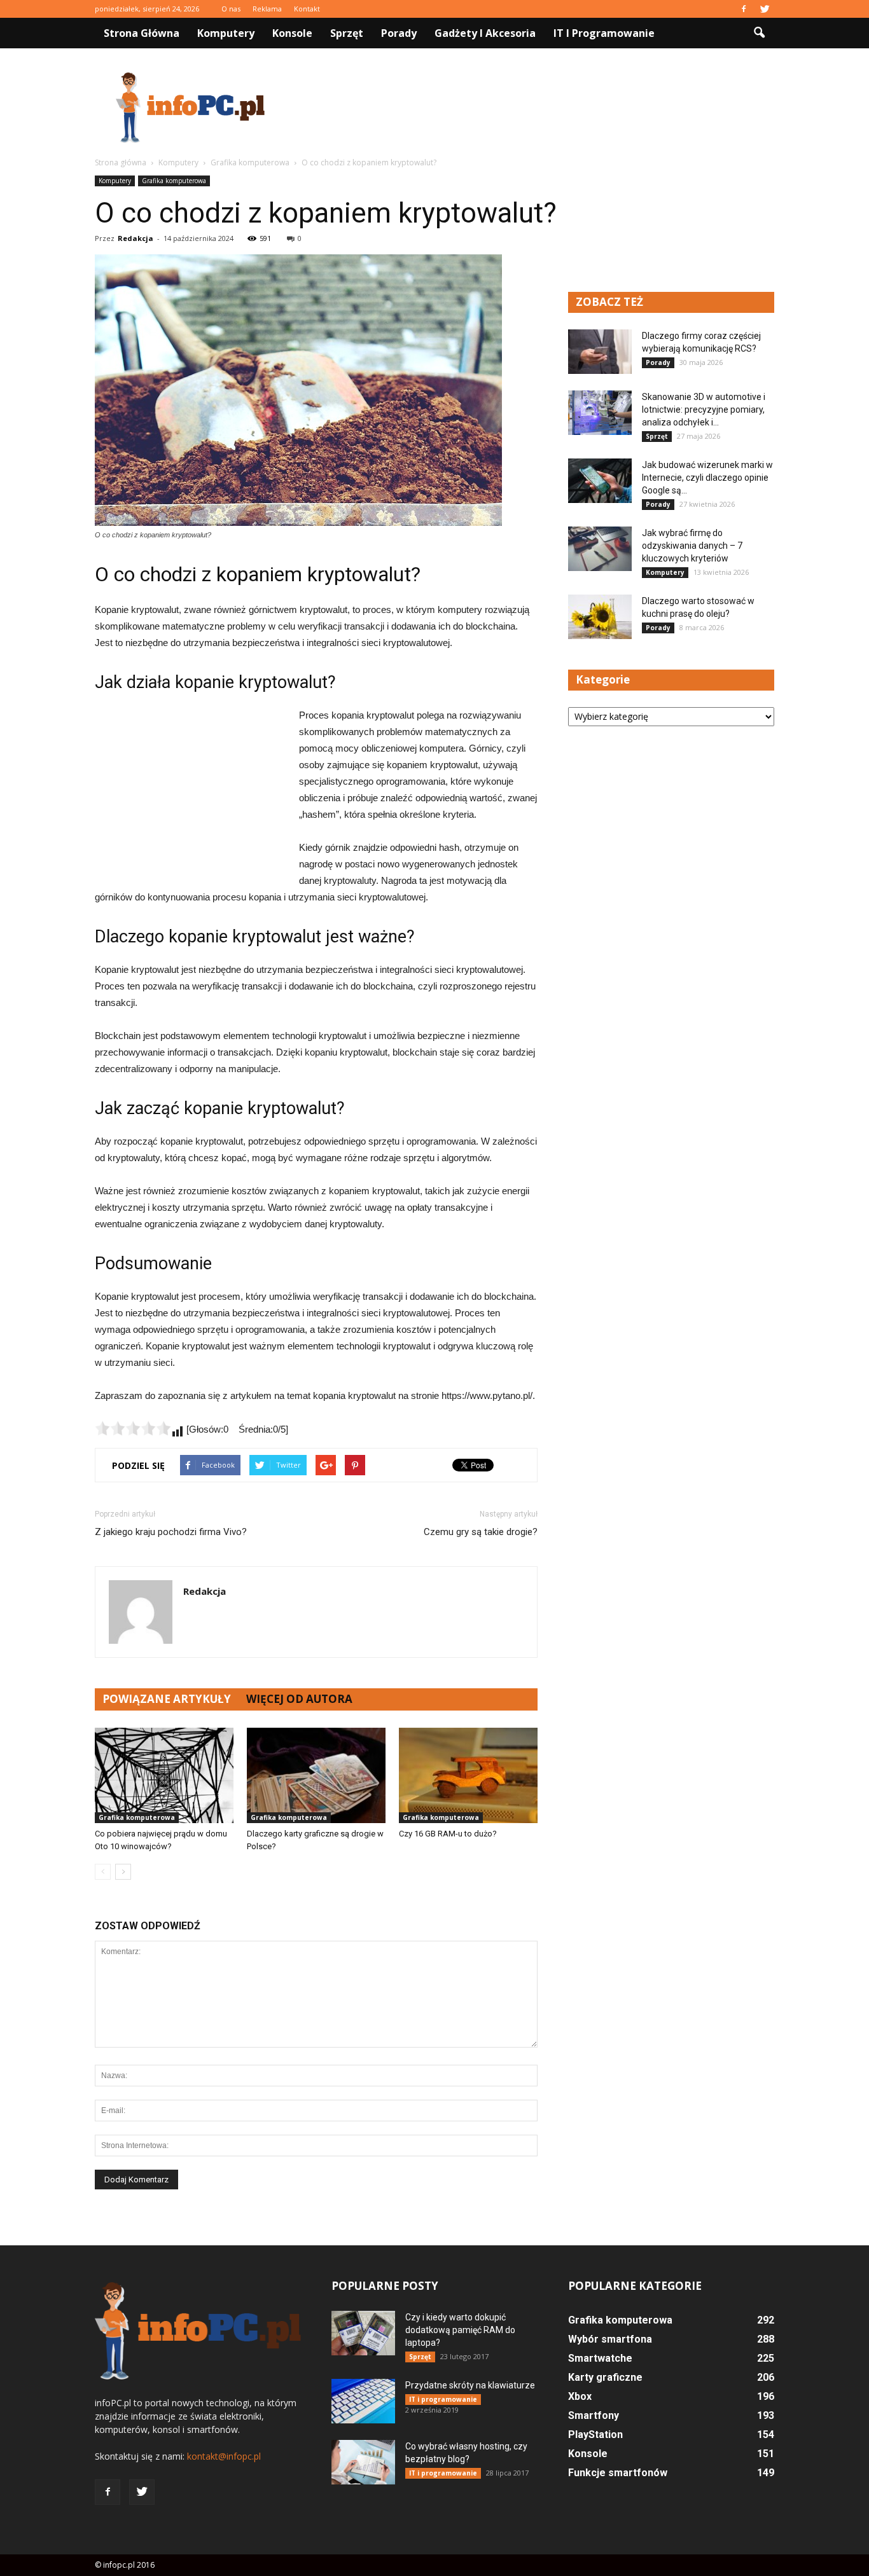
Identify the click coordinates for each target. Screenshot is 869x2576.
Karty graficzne (605, 2377)
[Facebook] (744, 9)
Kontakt (307, 9)
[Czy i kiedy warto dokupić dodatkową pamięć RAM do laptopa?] (363, 2333)
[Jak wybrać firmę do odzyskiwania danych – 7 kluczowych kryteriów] (600, 549)
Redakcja (136, 238)
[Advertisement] (543, 107)
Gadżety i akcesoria (485, 33)
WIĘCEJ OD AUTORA (299, 1699)
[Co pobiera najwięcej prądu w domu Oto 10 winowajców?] (164, 1775)
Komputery (226, 33)
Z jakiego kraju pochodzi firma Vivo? (171, 1532)
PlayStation (595, 2435)
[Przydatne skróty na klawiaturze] (363, 2401)
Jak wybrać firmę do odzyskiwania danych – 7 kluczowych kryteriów (692, 546)
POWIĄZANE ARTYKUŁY (167, 1699)
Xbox (580, 2396)
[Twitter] (765, 9)
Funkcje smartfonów (618, 2473)
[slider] (133, 1428)
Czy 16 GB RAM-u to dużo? (448, 1834)
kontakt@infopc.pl (224, 2456)
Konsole (292, 33)
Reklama (267, 9)
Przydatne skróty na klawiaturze (470, 2385)
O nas (231, 9)
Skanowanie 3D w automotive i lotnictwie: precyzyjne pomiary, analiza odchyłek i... (704, 410)
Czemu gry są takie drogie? (481, 1532)
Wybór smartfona (610, 2339)
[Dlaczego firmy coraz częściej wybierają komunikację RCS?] (600, 352)
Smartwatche (600, 2358)
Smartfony (594, 2415)
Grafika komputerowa (174, 181)
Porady (399, 33)
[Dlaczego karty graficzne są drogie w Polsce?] (316, 1775)
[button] (759, 33)
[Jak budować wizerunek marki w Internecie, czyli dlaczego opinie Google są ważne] (600, 481)
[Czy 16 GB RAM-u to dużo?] (468, 1775)
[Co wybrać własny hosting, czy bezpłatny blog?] (363, 2462)
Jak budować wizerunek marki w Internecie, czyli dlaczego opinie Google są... (707, 478)
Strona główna (142, 33)
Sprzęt (347, 33)
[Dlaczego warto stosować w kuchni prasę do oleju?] (600, 617)
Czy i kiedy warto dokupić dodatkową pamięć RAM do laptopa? (460, 2330)
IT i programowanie (604, 33)
